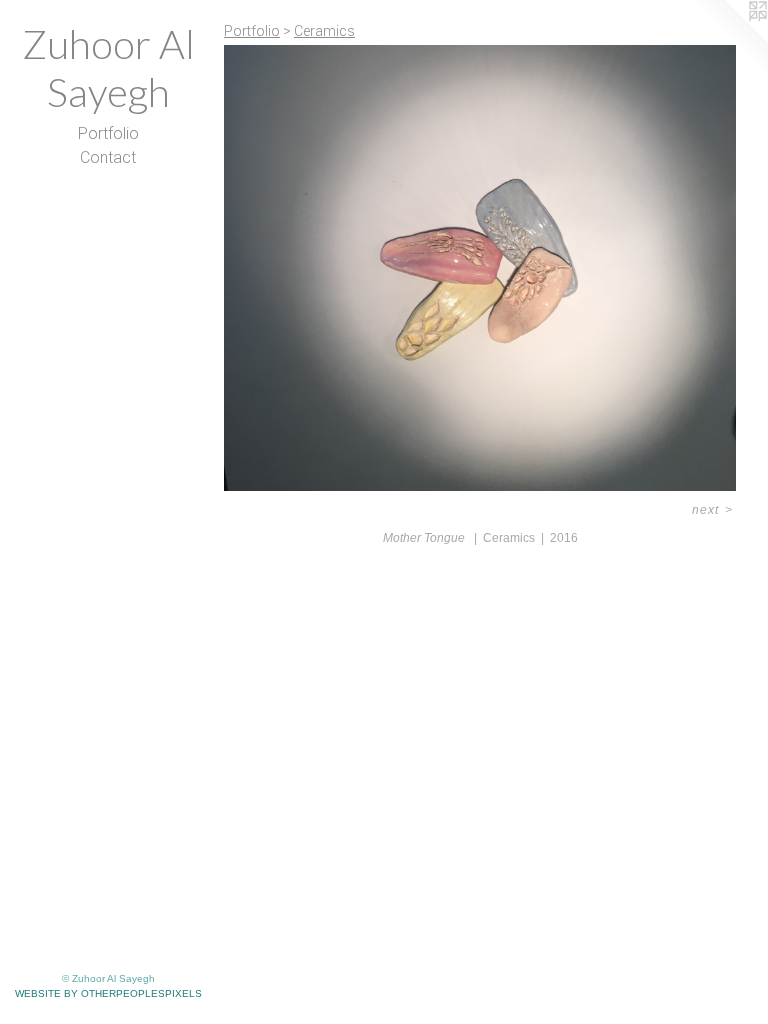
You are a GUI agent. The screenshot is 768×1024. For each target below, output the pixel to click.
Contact (108, 157)
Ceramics (324, 31)
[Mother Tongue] (480, 268)
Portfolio (108, 133)
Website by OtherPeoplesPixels (108, 993)
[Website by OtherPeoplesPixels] (728, 40)
